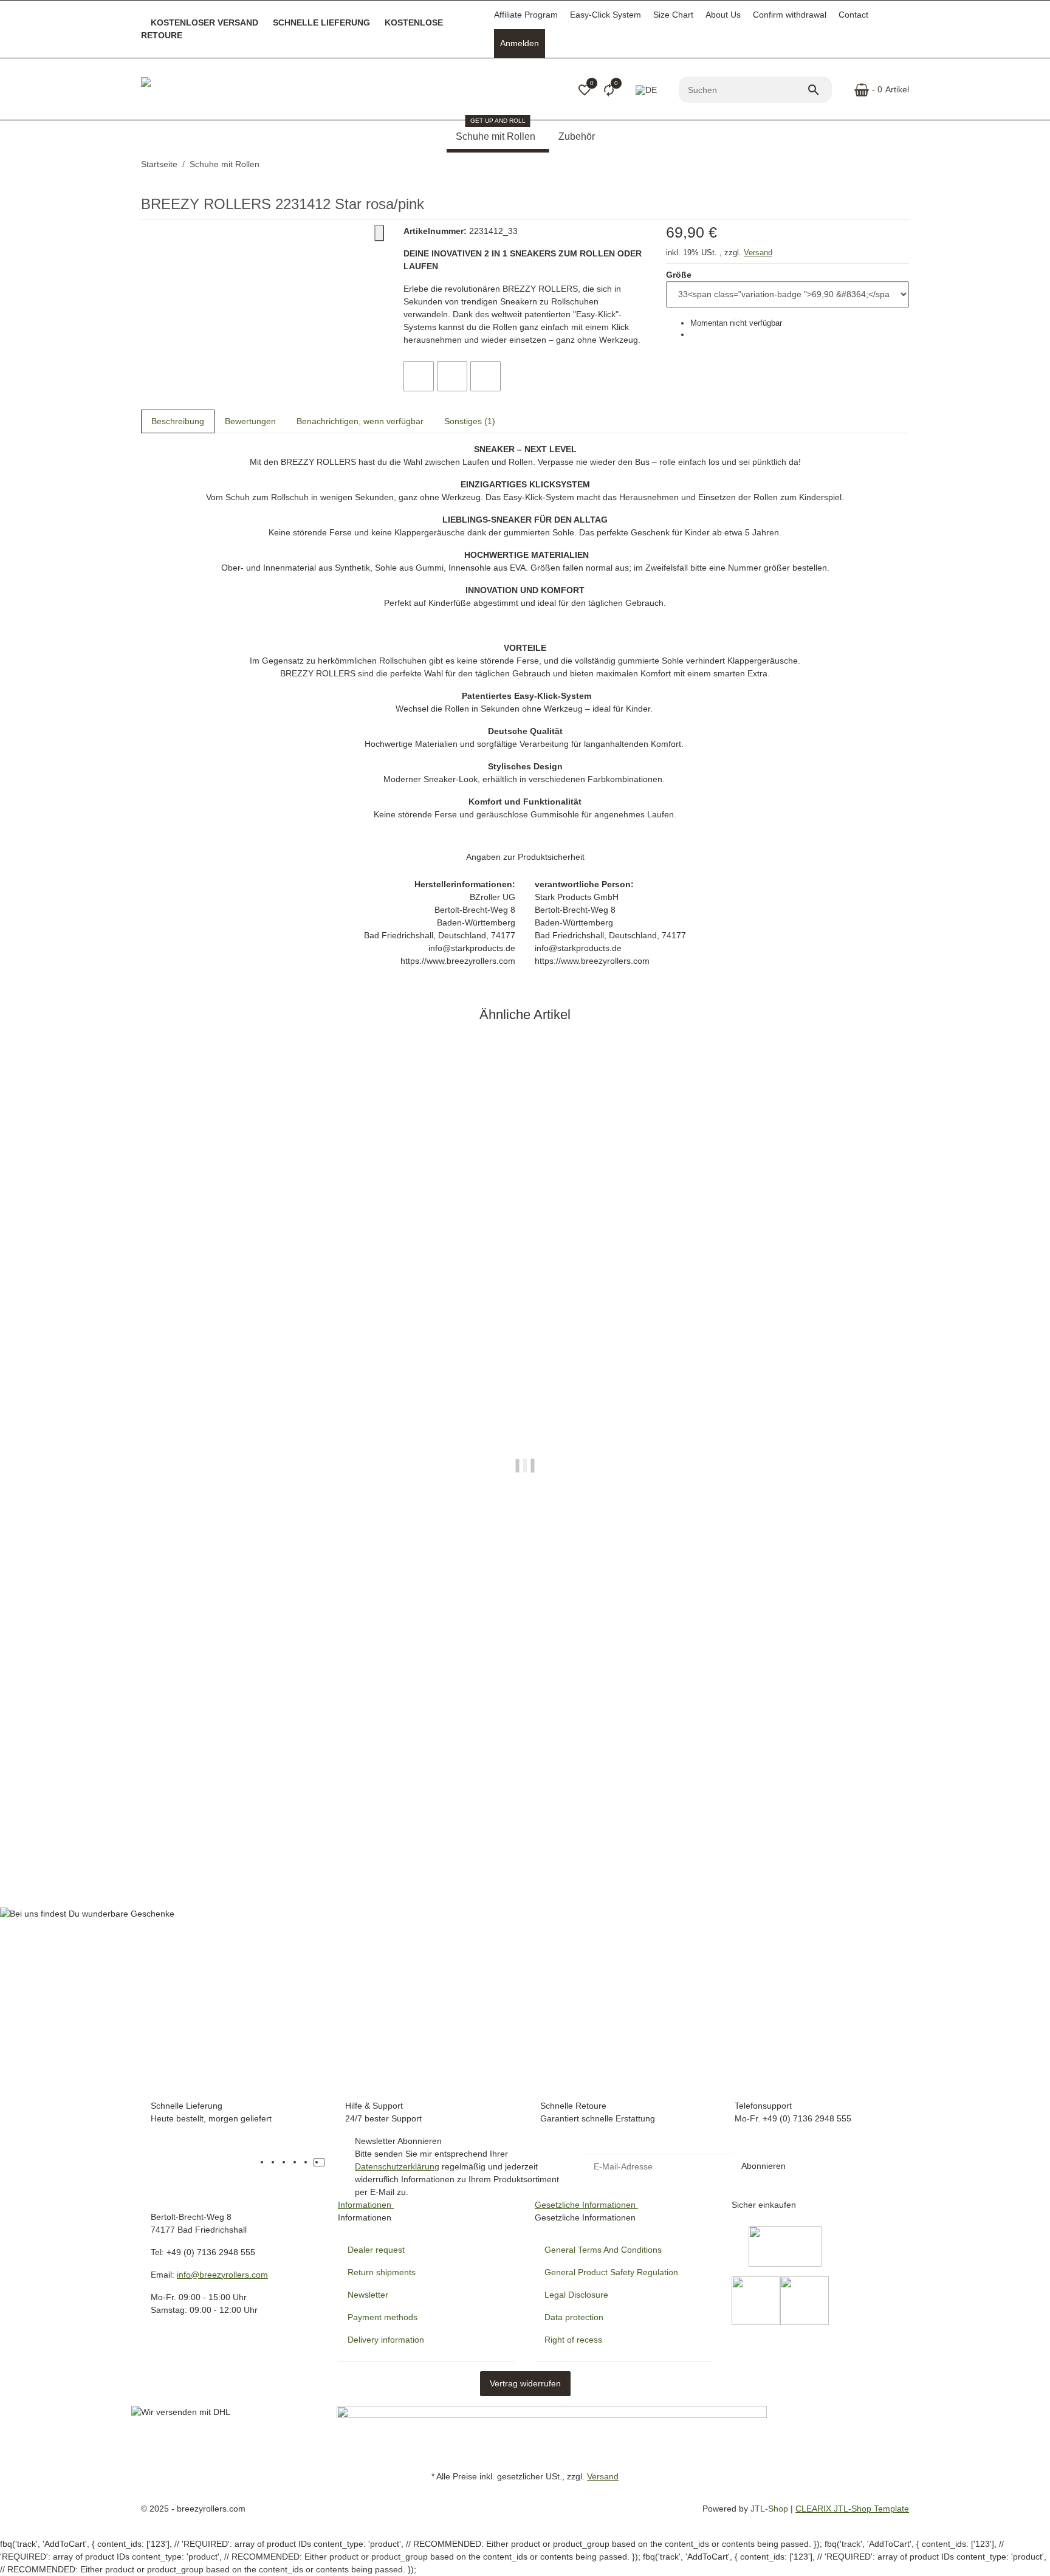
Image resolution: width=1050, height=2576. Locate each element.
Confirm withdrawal (790, 15)
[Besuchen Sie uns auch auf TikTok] (319, 2162)
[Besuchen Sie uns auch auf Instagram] (308, 2162)
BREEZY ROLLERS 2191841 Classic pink (225, 1831)
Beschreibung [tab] (178, 421)
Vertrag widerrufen (525, 2383)
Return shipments (382, 2272)
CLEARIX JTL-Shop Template (852, 2509)
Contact (853, 15)
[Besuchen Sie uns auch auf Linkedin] (330, 2162)
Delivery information (386, 2340)
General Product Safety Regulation (611, 2272)
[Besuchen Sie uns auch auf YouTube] (286, 2162)
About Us (723, 15)
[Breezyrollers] (226, 90)
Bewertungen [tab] (250, 421)
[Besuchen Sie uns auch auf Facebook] (275, 2162)
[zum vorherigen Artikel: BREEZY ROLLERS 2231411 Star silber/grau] (901, 165)
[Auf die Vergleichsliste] (419, 376)
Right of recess (573, 2340)
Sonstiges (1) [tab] (470, 421)
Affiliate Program (526, 15)
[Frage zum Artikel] (486, 376)
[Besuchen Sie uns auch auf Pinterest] (297, 2162)
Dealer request (376, 2250)
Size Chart (673, 15)
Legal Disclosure (576, 2295)
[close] (379, 233)
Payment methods (383, 2317)
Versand (758, 252)
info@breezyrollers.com (222, 2275)
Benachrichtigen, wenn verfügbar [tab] (360, 421)
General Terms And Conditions (603, 2250)
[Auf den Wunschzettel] (452, 376)
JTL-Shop (770, 2509)
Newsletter (368, 2295)
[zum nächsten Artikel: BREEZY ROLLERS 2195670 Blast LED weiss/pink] (908, 165)
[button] (585, 90)
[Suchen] (819, 90)
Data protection (574, 2317)
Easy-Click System (606, 15)
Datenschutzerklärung (397, 2166)
